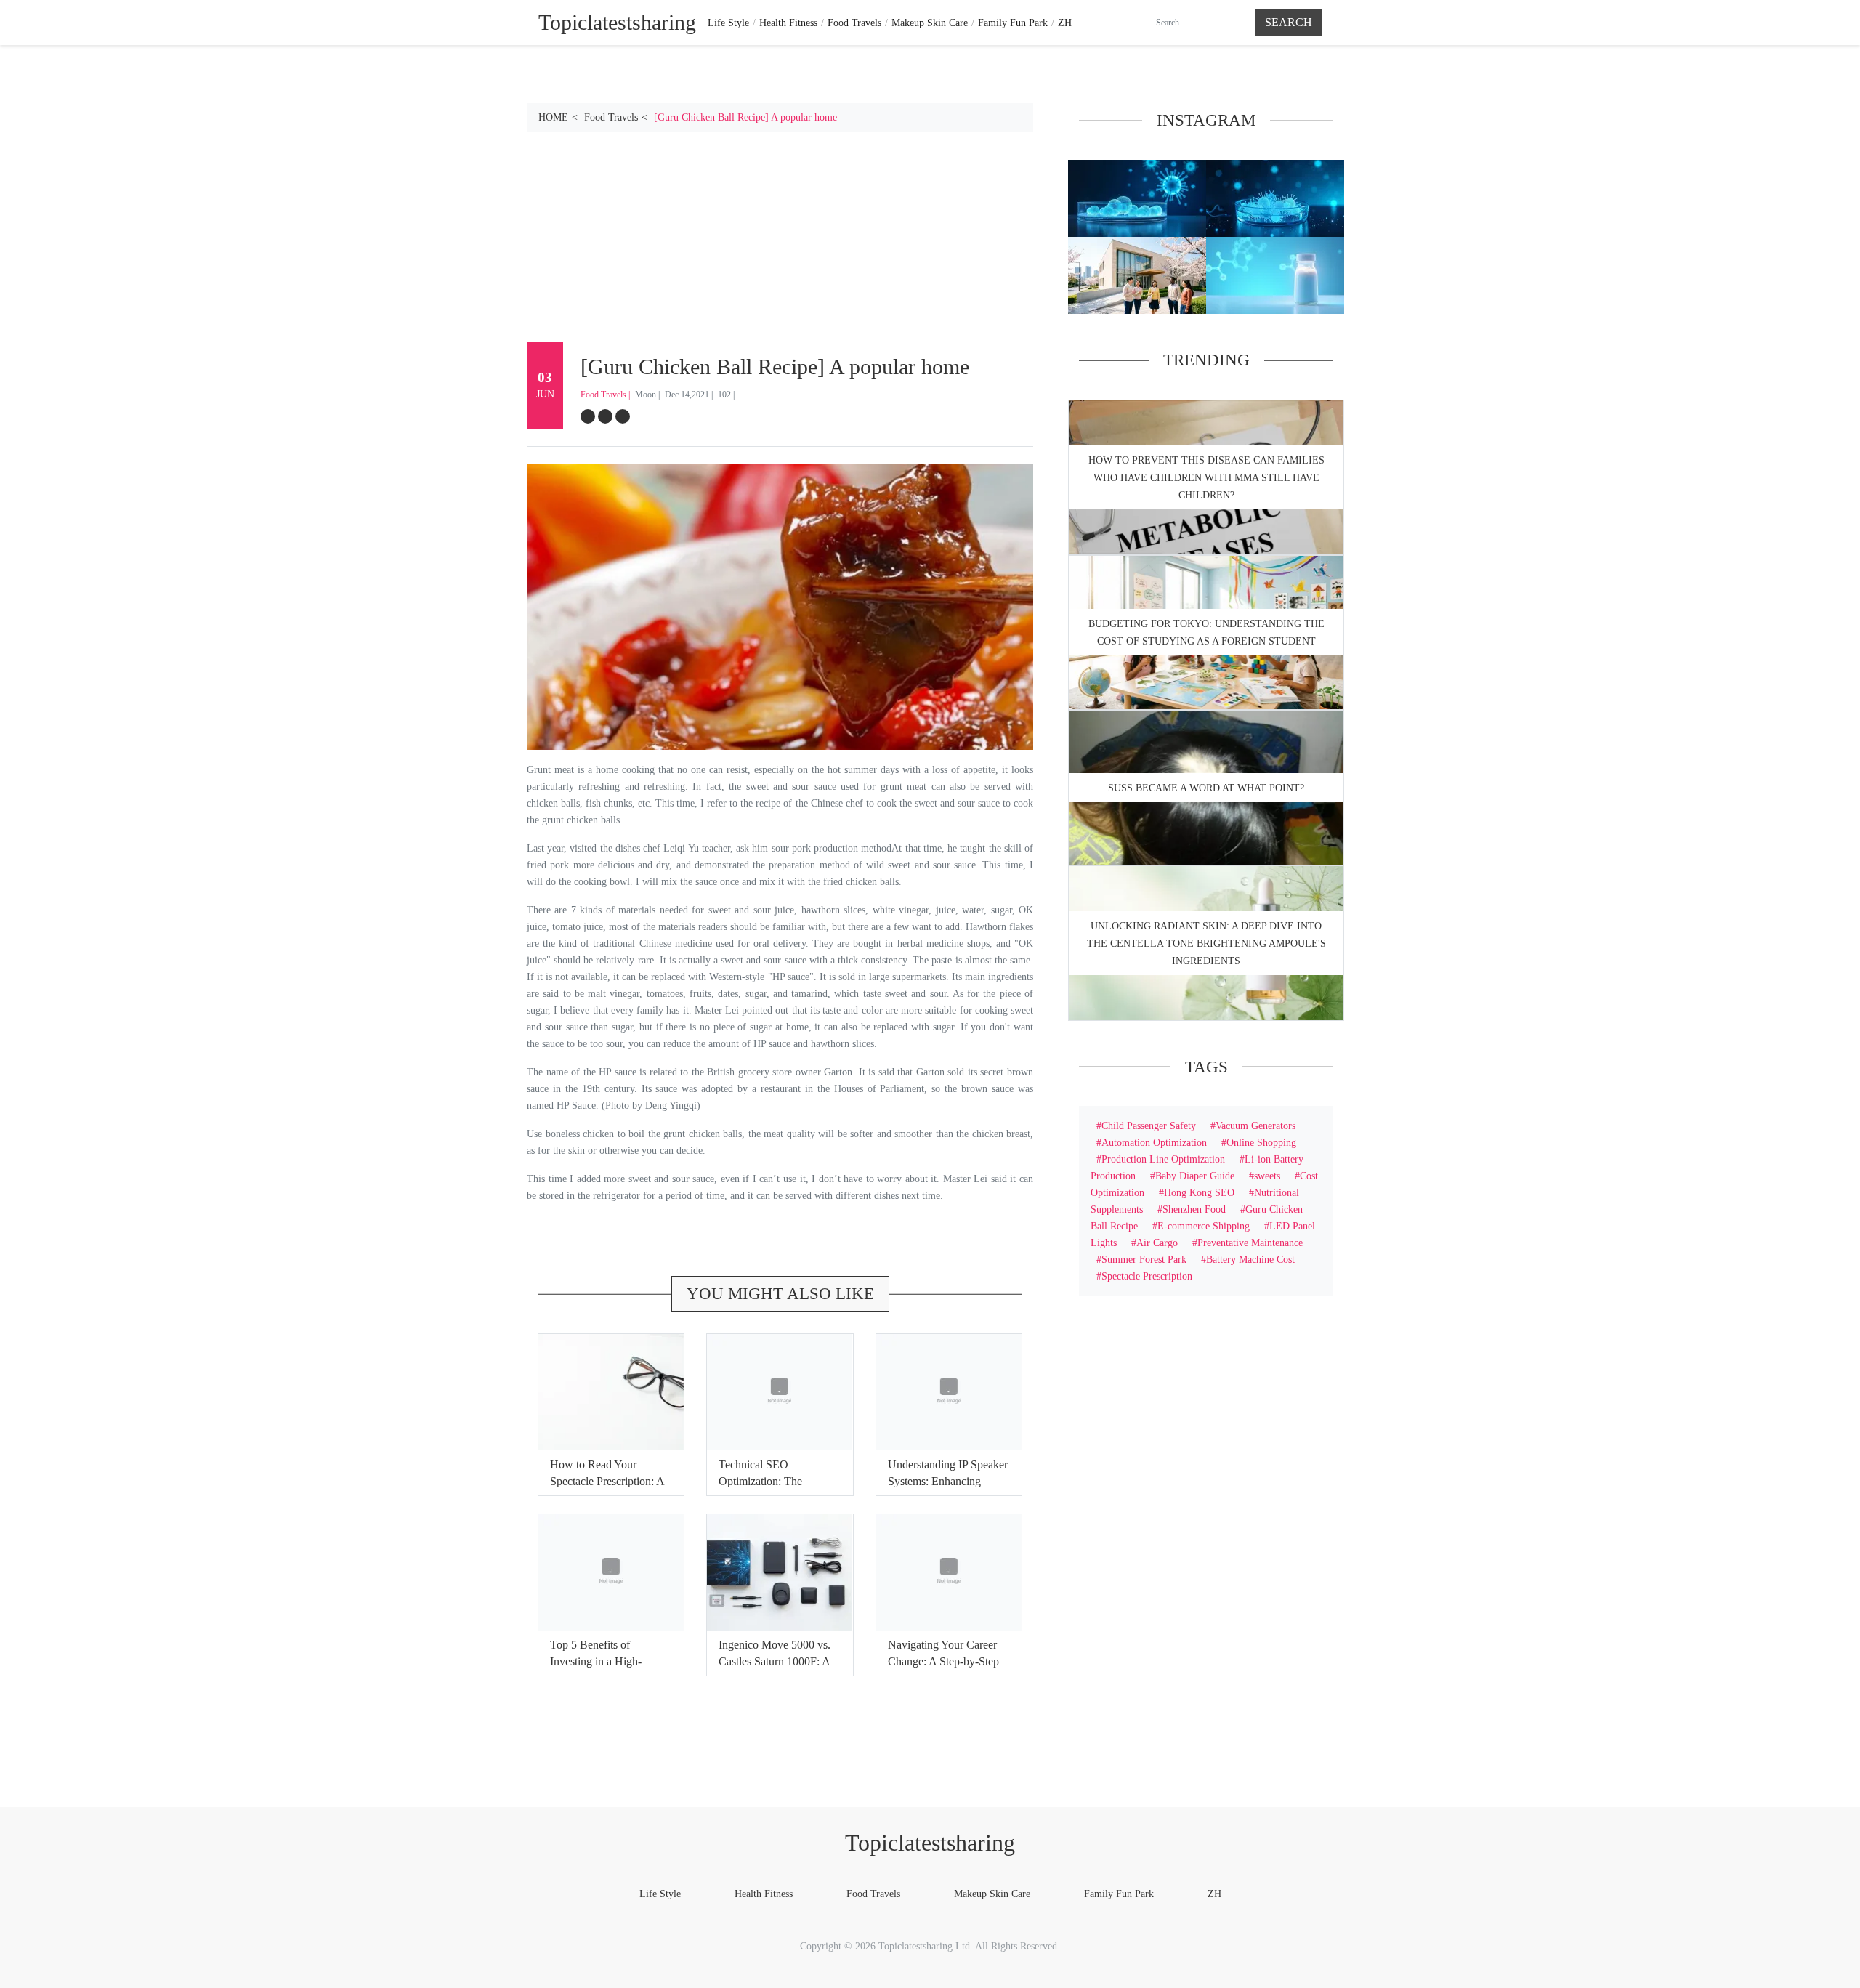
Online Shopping (1261, 1142)
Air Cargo (1157, 1242)
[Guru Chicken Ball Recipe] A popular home (745, 117)
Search (1289, 22)
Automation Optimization (1154, 1142)
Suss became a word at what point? (1206, 788)
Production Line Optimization (1163, 1159)
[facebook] (588, 416)
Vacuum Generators (1255, 1126)
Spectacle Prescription (1147, 1276)
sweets (1267, 1176)
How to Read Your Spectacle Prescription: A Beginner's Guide (607, 1481)
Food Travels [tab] (854, 23)
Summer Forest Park (1144, 1259)
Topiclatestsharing (930, 1843)
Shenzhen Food (1194, 1209)
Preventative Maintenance (1250, 1242)
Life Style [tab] (728, 23)
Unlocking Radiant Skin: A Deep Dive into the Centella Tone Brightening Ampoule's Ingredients (1206, 944)
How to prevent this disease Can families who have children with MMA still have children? (1206, 478)
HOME (553, 117)
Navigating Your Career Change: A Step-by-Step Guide (943, 1661)
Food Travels (611, 117)
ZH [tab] (1065, 23)
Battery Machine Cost (1250, 1259)
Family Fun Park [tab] (1013, 23)
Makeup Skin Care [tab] (930, 23)
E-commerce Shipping (1204, 1226)
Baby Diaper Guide (1195, 1176)
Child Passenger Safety (1149, 1126)
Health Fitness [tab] (788, 23)
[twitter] (605, 416)
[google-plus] (623, 416)
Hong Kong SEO (1199, 1192)
